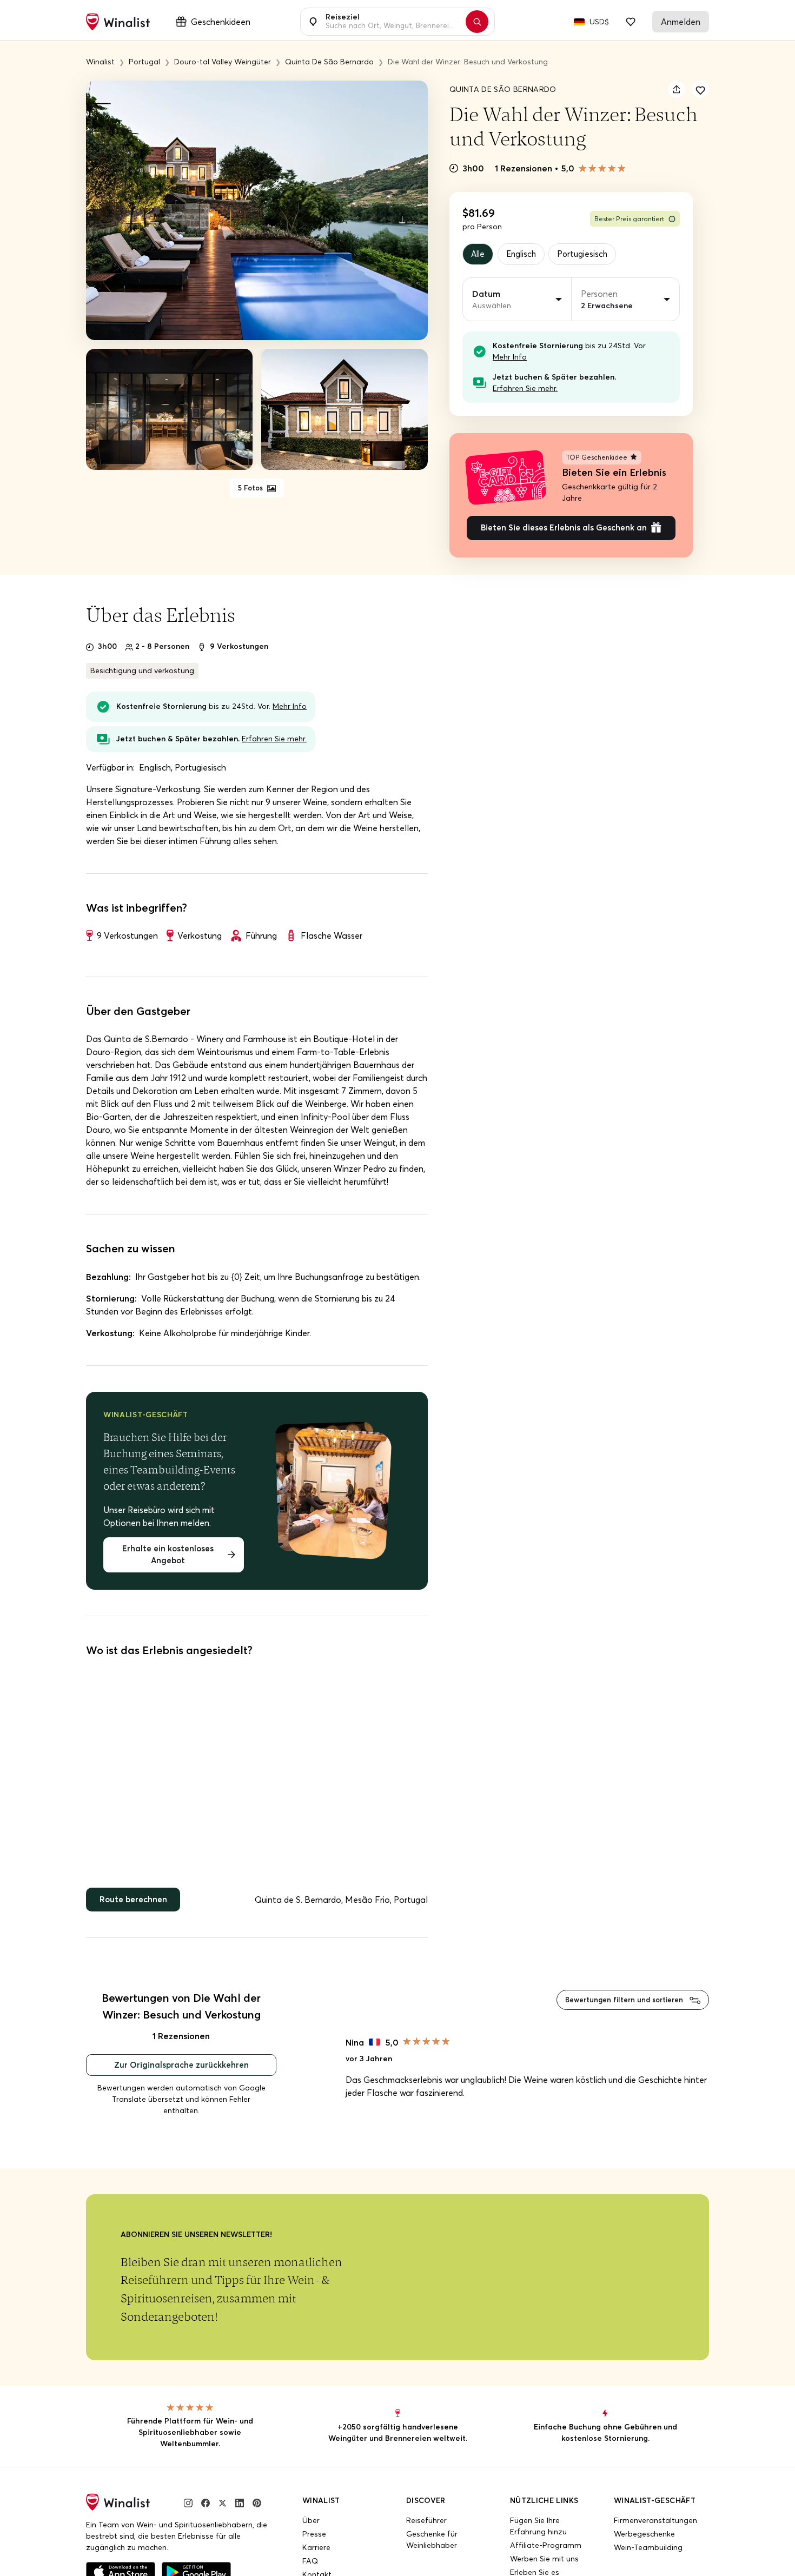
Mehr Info (510, 358)
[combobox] (392, 22)
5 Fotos (251, 488)
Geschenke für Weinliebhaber (432, 2550)
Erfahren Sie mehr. (525, 390)
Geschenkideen (221, 22)
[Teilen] (677, 89)
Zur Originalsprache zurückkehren (181, 2075)
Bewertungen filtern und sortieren (619, 2008)
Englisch (525, 255)
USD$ (599, 22)
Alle (479, 255)
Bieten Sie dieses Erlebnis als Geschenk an (564, 532)
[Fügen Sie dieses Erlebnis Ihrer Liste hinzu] (700, 89)
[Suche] (482, 22)
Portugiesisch (590, 255)
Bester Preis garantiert (629, 219)
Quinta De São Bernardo (503, 89)
